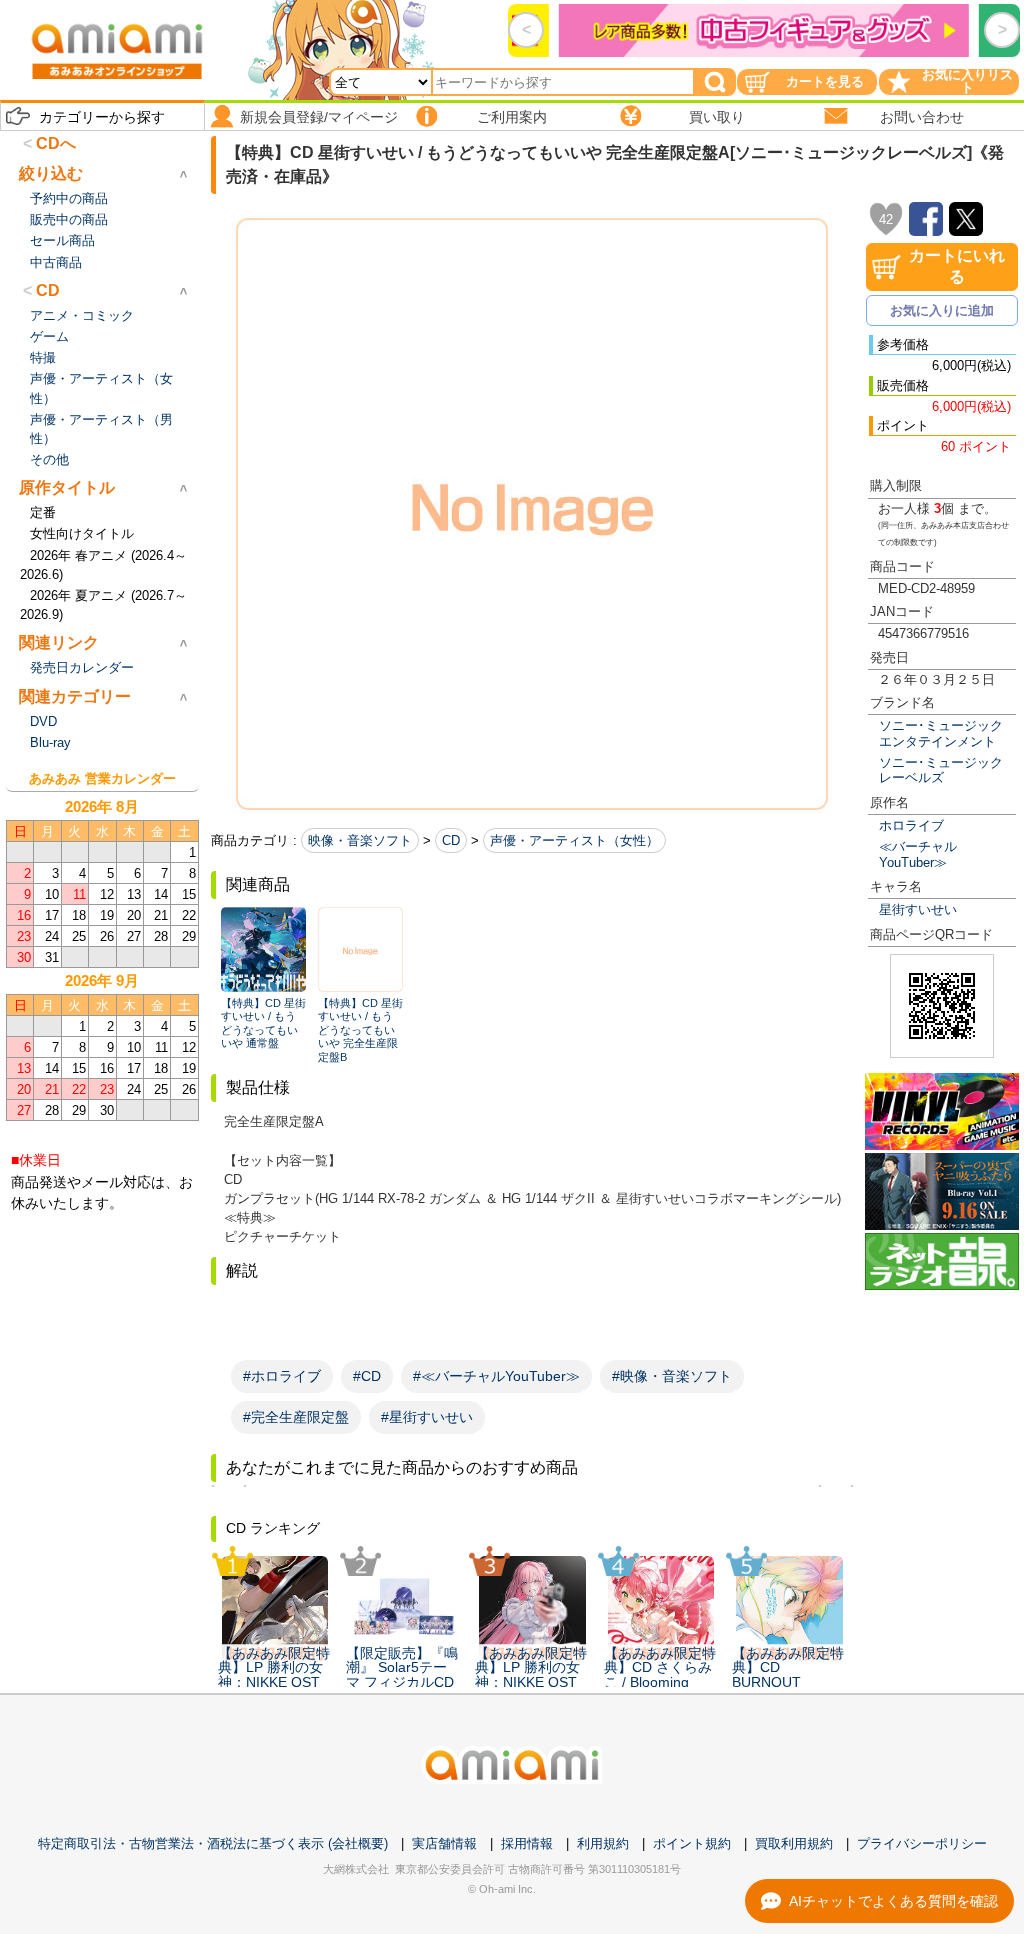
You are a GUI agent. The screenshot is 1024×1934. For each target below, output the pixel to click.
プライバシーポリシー (922, 1843)
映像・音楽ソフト (360, 840)
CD (451, 840)
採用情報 (527, 1843)
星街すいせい (918, 909)
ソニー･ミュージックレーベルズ (941, 770)
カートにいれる (957, 266)
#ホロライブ (282, 1376)
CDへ (56, 143)
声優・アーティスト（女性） (574, 840)
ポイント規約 (692, 1843)
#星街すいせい (427, 1417)
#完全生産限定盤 (296, 1417)
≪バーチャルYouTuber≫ (918, 854)
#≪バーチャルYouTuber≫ (496, 1376)
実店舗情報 (444, 1843)
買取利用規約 (794, 1843)
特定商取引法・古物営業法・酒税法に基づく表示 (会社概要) (213, 1843)
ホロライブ (911, 825)
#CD (367, 1376)
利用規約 (603, 1843)
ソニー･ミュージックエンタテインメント (941, 733)
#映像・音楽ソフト (672, 1376)
